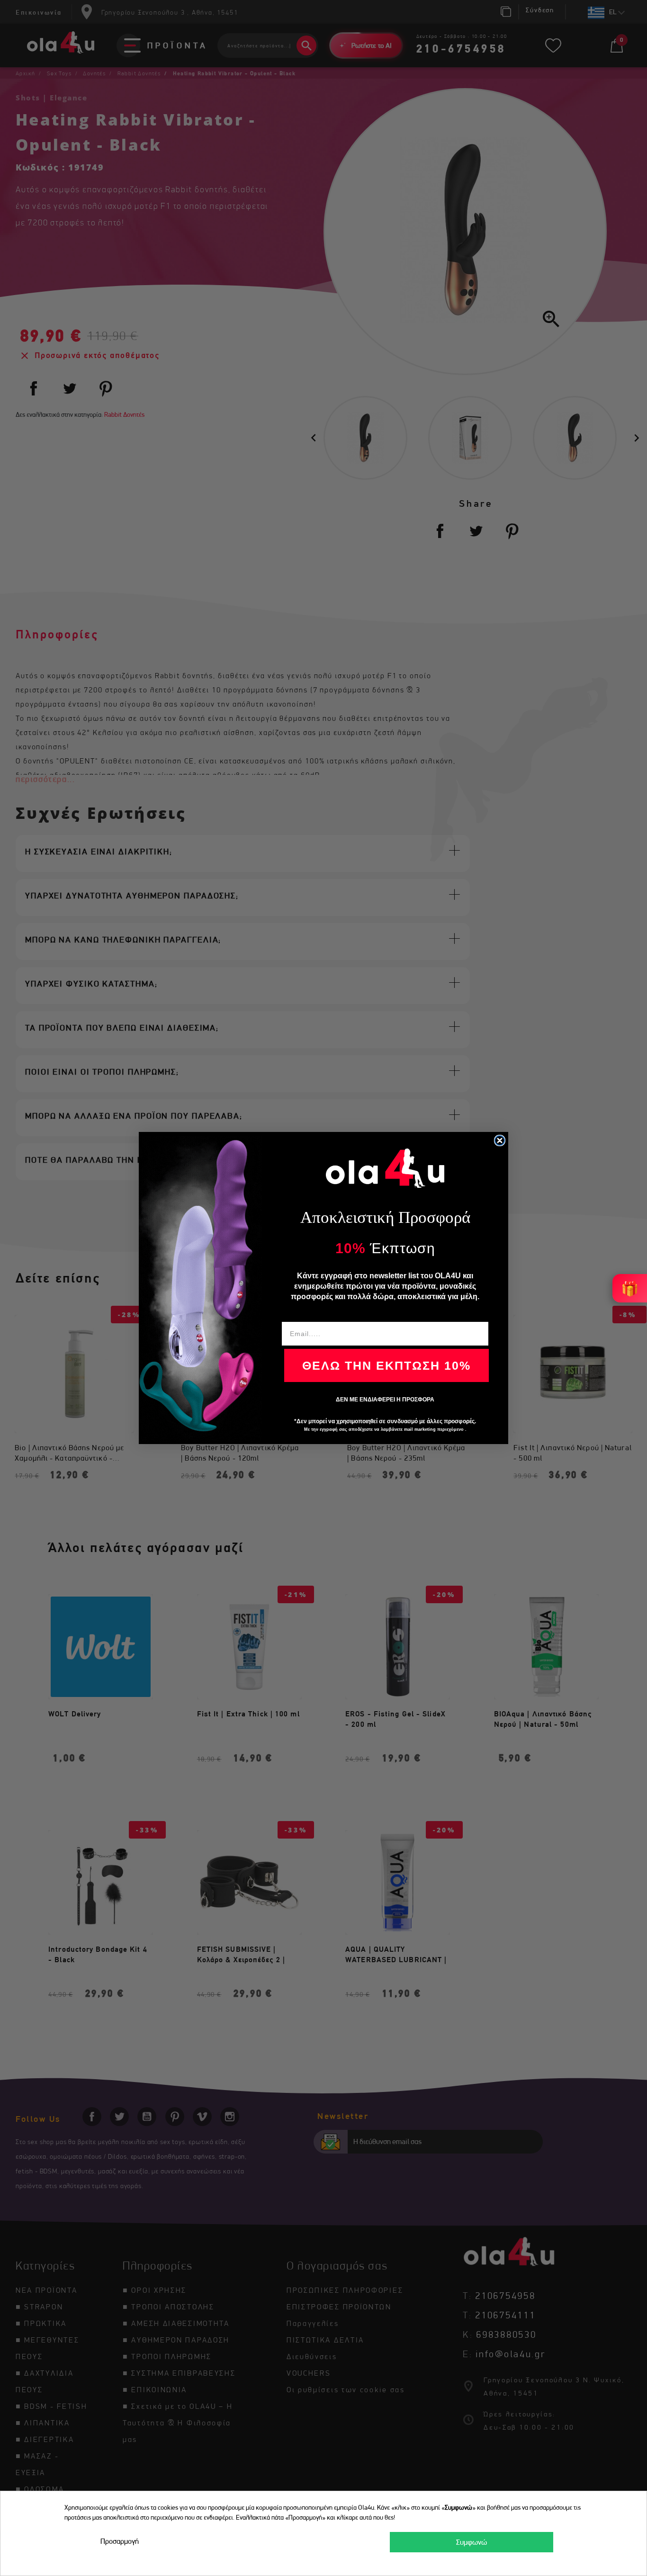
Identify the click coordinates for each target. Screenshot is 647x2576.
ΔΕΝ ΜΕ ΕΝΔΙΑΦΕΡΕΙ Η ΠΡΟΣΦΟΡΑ (385, 1400)
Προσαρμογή (120, 2541)
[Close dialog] (500, 1140)
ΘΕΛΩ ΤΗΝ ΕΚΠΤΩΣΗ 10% (386, 1365)
